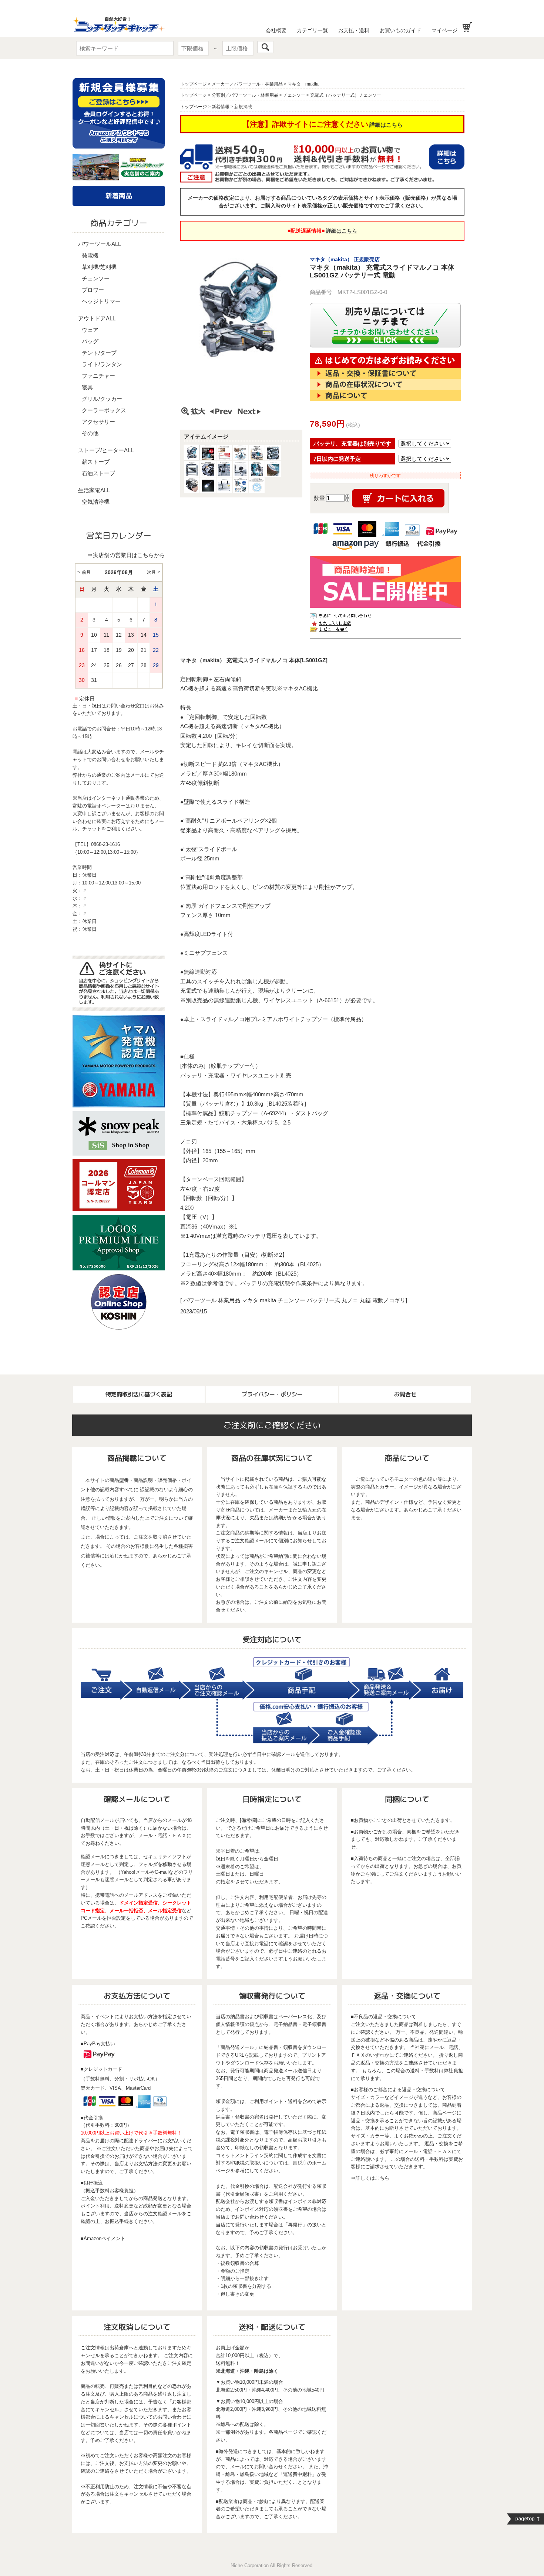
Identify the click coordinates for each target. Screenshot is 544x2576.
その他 (90, 433)
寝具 (87, 387)
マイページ (444, 30)
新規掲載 (243, 107)
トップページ (194, 84)
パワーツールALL (100, 244)
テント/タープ (99, 353)
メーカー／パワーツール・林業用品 (247, 84)
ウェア (90, 330)
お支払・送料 (354, 30)
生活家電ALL (94, 490)
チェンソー (96, 278)
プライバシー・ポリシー (272, 1394)
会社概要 (276, 30)
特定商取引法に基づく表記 (139, 1394)
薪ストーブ (96, 462)
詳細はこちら (386, 125)
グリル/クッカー (102, 399)
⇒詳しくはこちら (370, 2178)
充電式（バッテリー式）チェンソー (346, 95)
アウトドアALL (97, 318)
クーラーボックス (104, 410)
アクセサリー (98, 422)
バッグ (90, 341)
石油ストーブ (98, 473)
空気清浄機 (96, 502)
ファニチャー (98, 376)
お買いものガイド (400, 30)
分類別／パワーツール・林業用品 (245, 95)
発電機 (90, 255)
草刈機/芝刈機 (99, 267)
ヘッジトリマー (101, 301)
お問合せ (405, 1394)
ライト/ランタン (102, 364)
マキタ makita (303, 84)
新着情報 (221, 107)
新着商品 (119, 196)
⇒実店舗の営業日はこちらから (126, 555)
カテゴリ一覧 (312, 30)
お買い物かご (467, 27)
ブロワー (93, 290)
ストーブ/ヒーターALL (106, 450)
